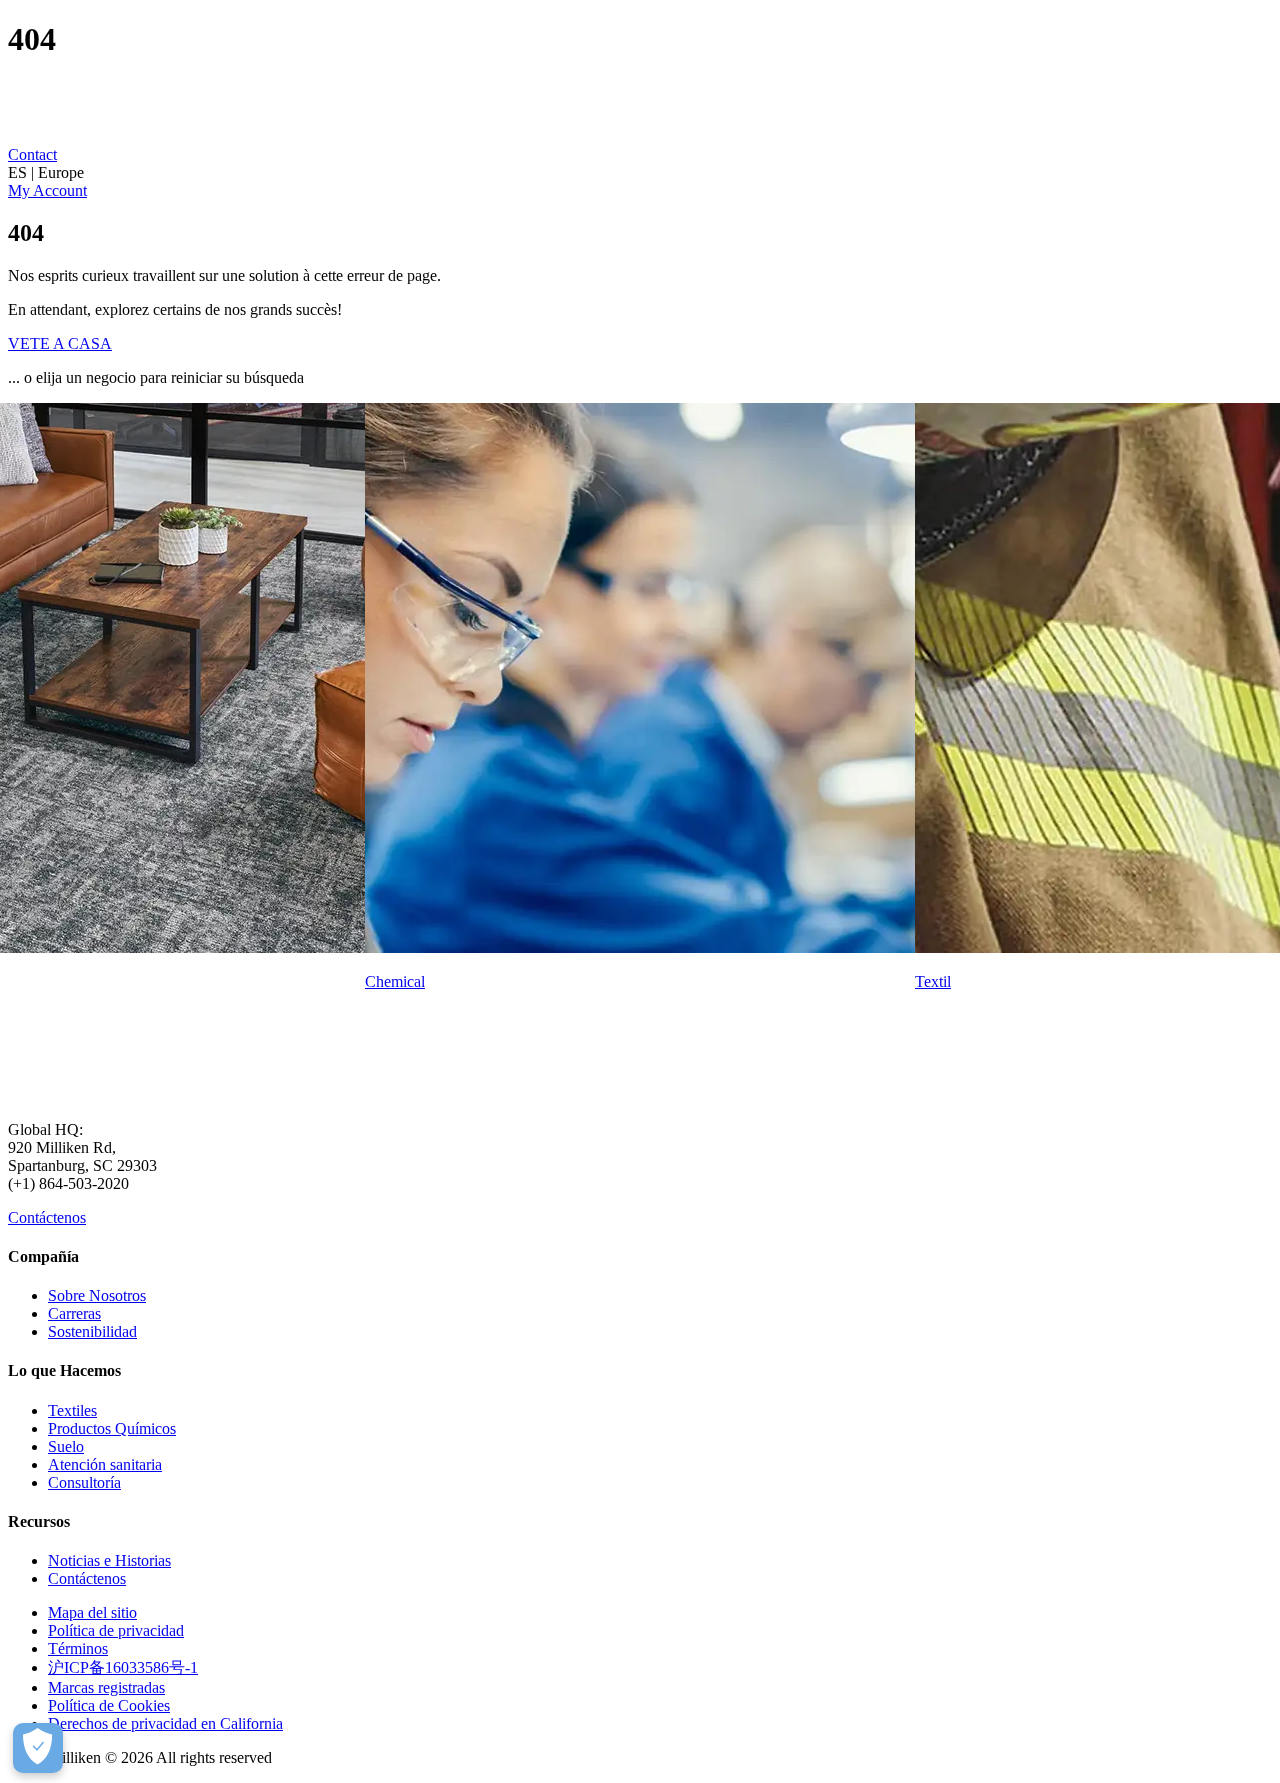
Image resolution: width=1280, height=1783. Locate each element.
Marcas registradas (106, 1687)
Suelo (66, 1446)
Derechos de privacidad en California (165, 1723)
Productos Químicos (112, 1428)
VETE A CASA (60, 343)
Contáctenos (47, 1217)
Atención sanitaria (105, 1464)
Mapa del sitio (92, 1612)
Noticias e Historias (109, 1560)
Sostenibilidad (92, 1331)
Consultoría (84, 1482)
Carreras (74, 1313)
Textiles (72, 1410)
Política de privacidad (116, 1630)
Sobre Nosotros (97, 1295)
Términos (78, 1648)
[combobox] (640, 173)
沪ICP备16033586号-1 (123, 1667)
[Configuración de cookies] (38, 1748)
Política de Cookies (109, 1705)
